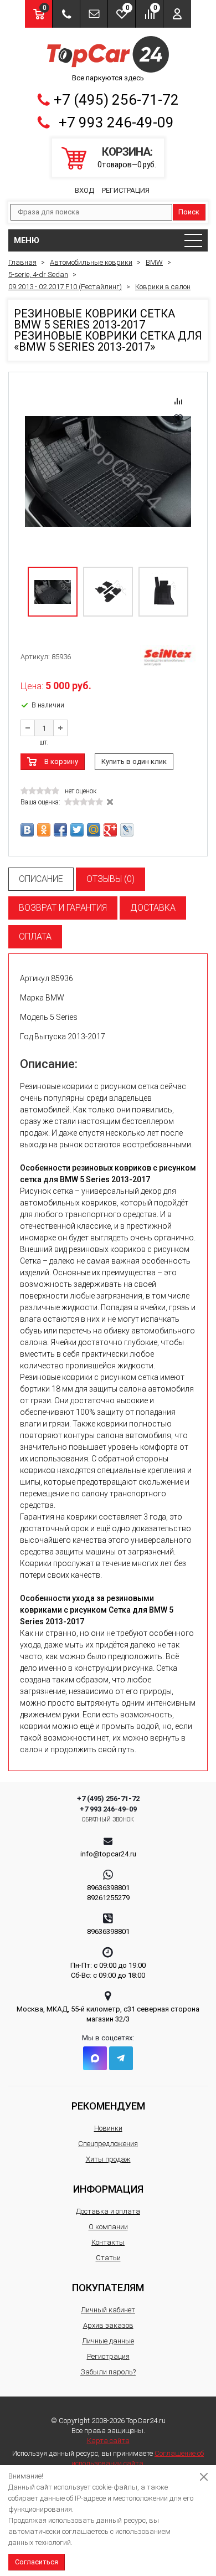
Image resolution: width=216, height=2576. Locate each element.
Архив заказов (108, 2325)
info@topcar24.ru (108, 1854)
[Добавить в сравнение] (178, 401)
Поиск (189, 212)
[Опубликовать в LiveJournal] (127, 830)
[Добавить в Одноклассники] (44, 830)
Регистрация (126, 190)
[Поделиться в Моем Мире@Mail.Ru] (94, 830)
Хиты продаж (108, 2159)
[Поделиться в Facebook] (60, 830)
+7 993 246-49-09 (116, 122)
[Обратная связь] (94, 14)
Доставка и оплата (108, 2211)
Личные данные (108, 2341)
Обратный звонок (108, 1820)
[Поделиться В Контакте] (27, 830)
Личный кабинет (108, 2310)
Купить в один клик (134, 761)
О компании (108, 2227)
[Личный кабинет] (177, 14)
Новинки (108, 2128)
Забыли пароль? (108, 2372)
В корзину (61, 761)
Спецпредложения (108, 2144)
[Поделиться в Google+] (110, 830)
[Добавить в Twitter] (77, 830)
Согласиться (37, 2562)
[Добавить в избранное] (178, 418)
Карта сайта (108, 2441)
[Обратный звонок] (66, 14)
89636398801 (108, 1888)
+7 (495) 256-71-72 (116, 100)
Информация (108, 2189)
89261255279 (108, 1898)
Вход (84, 190)
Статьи (108, 2258)
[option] (108, 471)
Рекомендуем (108, 2106)
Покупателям (108, 2288)
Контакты (108, 2242)
